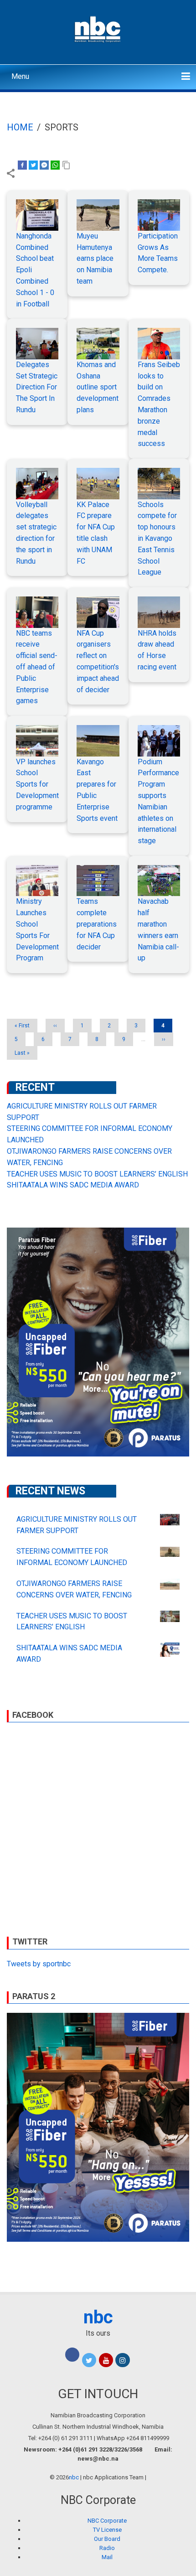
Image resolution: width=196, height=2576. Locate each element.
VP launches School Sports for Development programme (37, 784)
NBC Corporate (107, 2521)
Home (20, 127)
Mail (107, 2557)
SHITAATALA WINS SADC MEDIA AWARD (73, 1185)
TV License (107, 2530)
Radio (107, 2548)
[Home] (98, 28)
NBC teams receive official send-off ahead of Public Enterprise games (37, 667)
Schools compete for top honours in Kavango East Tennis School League (157, 539)
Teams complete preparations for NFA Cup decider (97, 924)
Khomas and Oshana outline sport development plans (98, 387)
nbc (98, 2317)
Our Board (107, 2539)
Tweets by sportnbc (39, 1964)
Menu (20, 76)
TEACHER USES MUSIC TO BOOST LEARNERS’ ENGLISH (97, 1174)
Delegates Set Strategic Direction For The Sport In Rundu (37, 387)
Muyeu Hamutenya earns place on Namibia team (95, 259)
